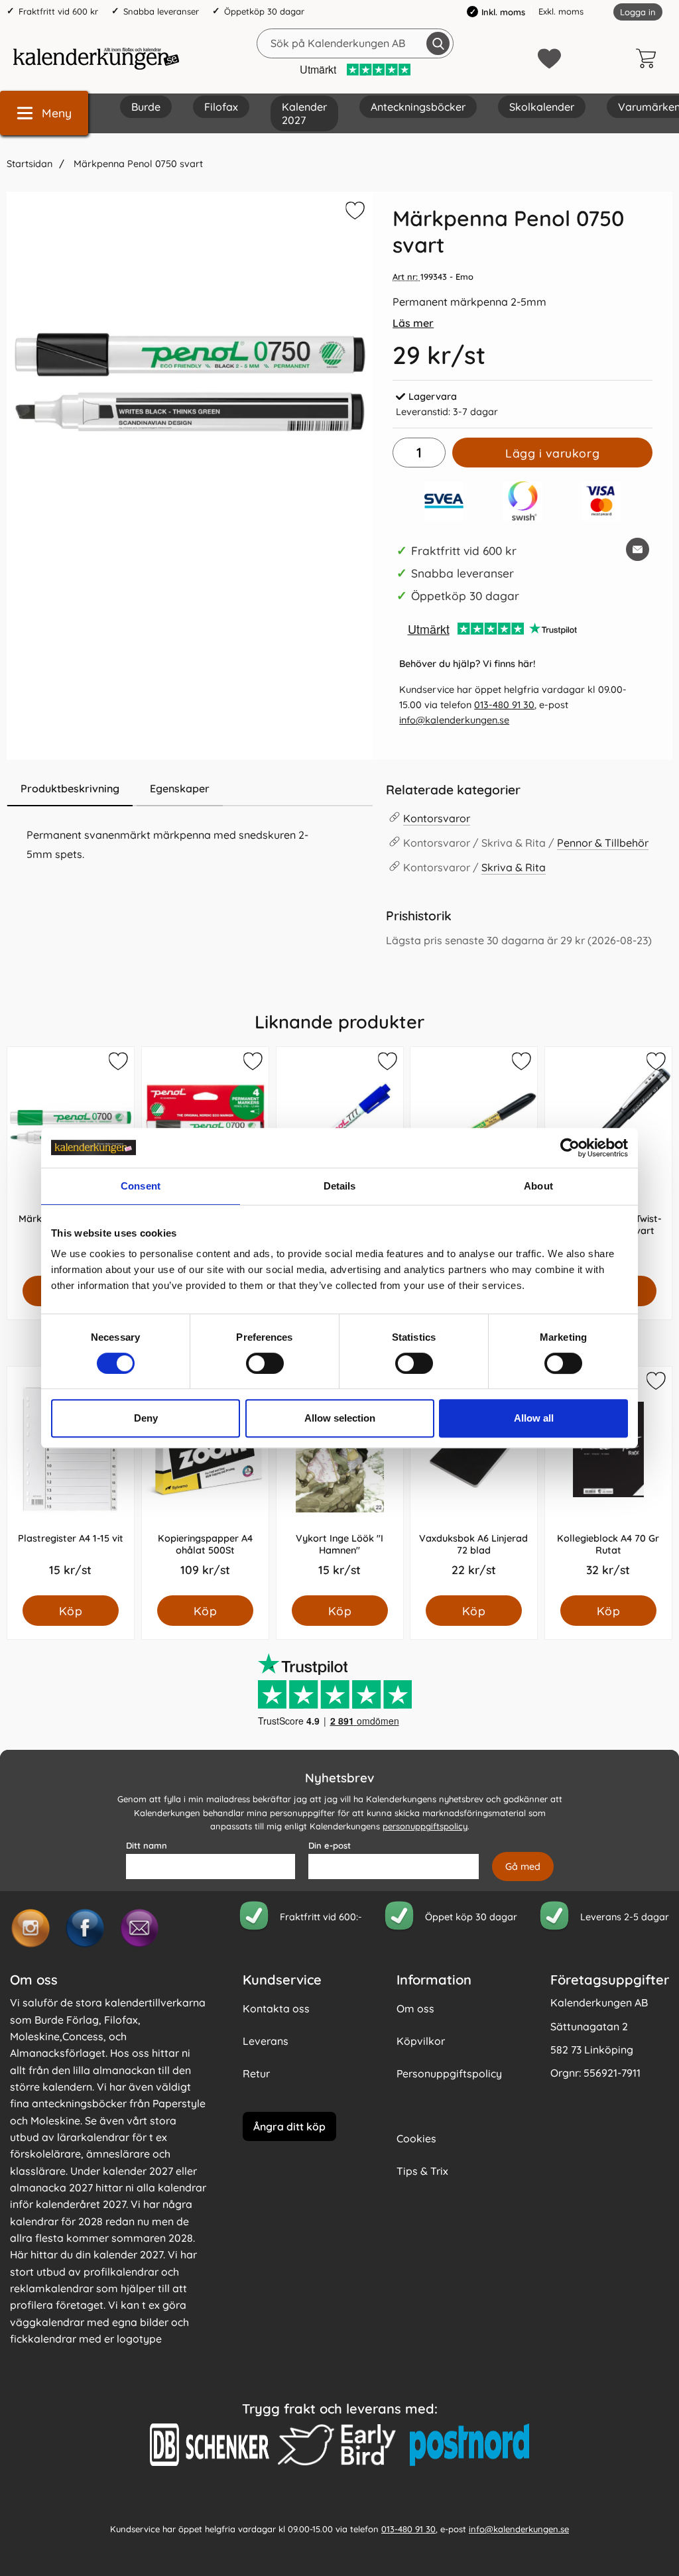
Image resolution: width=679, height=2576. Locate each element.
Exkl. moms (561, 11)
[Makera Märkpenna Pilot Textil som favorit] (521, 1064)
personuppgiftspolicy (425, 1826)
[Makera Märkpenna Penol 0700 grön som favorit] (117, 1064)
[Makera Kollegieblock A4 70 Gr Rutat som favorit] (655, 1383)
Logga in (638, 12)
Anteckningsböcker (418, 107)
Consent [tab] (141, 1186)
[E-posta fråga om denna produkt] (638, 549)
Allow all (534, 1418)
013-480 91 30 (504, 705)
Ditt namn (147, 1845)
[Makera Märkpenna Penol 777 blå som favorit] (386, 1064)
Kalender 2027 (304, 113)
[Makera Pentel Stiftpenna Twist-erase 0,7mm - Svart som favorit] (655, 1064)
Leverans (266, 2041)
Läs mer (413, 323)
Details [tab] (340, 1186)
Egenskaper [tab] (180, 788)
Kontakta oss (276, 2008)
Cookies (416, 2138)
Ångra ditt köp (289, 2126)
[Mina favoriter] (549, 59)
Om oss (415, 2008)
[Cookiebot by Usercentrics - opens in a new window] (570, 1148)
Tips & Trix (422, 2171)
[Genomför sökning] (438, 43)
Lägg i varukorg (552, 453)
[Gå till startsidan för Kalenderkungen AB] (96, 58)
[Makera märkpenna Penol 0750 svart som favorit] (353, 213)
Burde (146, 107)
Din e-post (330, 1845)
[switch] (265, 1363)
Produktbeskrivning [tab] (70, 788)
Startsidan (30, 164)
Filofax (221, 107)
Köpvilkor (421, 2041)
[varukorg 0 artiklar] (649, 58)
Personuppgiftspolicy (449, 2073)
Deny (146, 1418)
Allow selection (340, 1418)
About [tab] (538, 1186)
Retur (256, 2073)
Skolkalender (542, 107)
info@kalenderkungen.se (454, 720)
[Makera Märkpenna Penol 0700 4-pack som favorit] (252, 1064)
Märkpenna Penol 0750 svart (137, 164)
